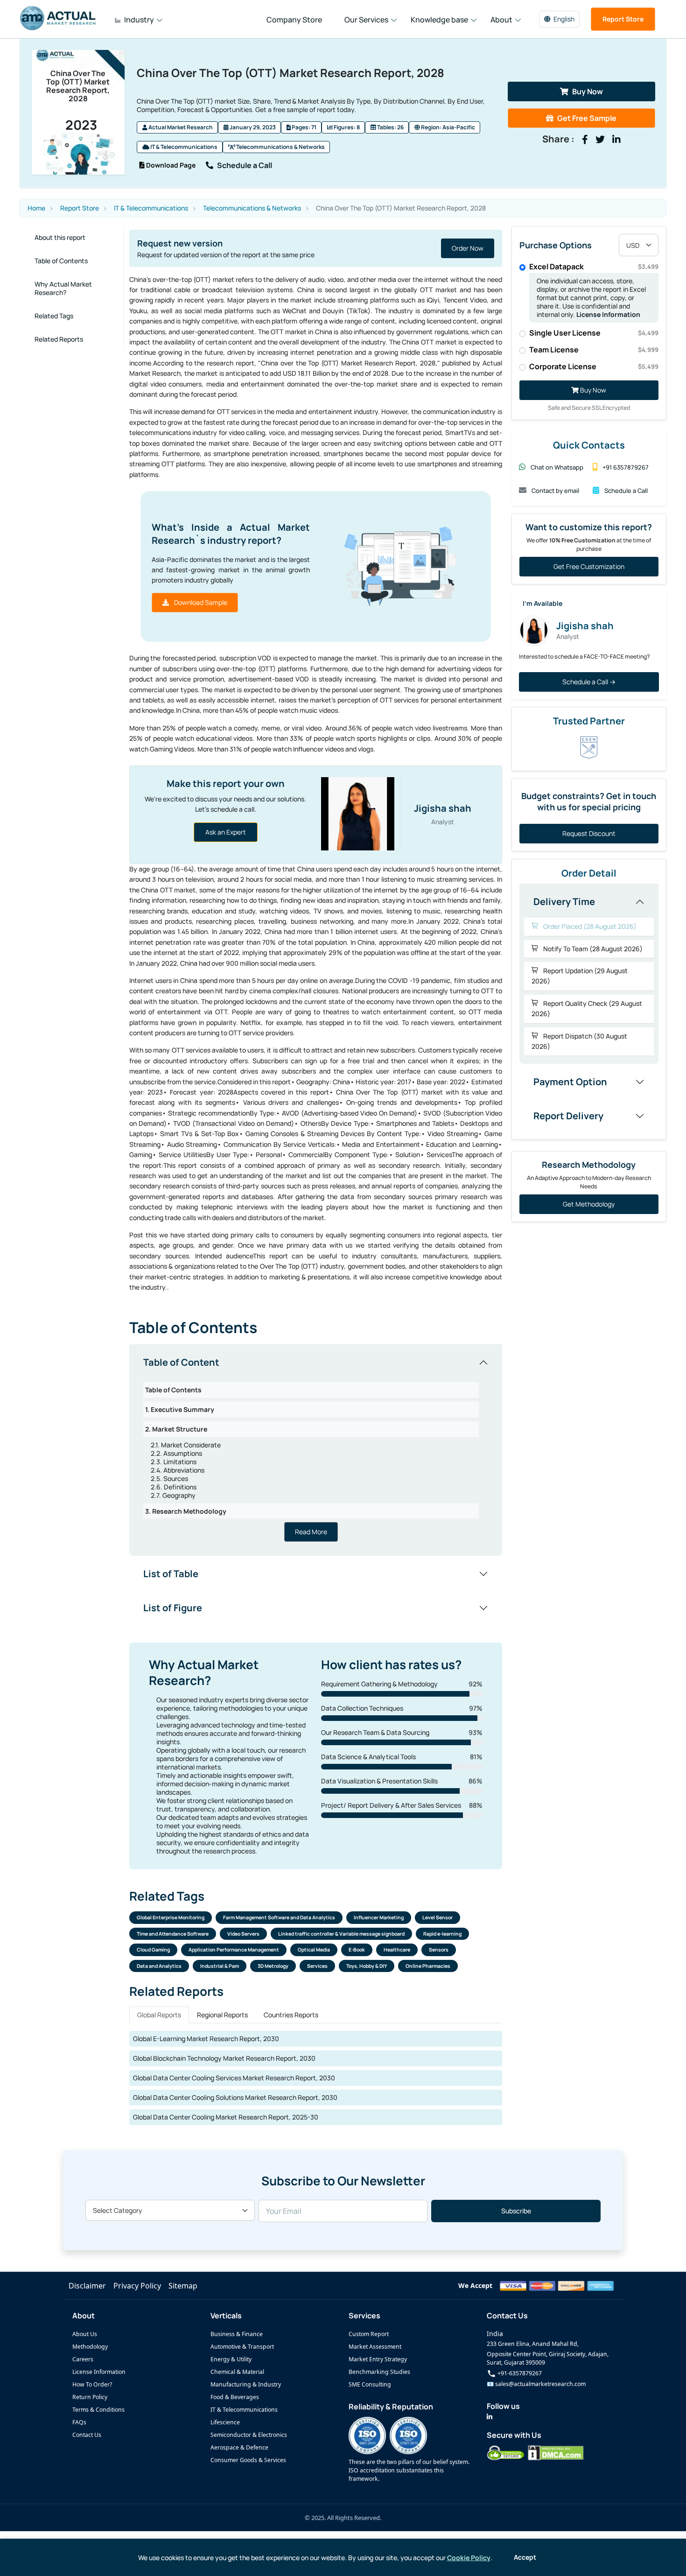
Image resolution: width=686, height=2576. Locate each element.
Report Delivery (568, 1116)
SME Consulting (370, 2384)
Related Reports (59, 339)
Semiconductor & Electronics (249, 2435)
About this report (60, 237)
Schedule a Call (245, 165)
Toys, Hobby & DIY (367, 1966)
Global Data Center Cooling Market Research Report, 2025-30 (226, 2117)
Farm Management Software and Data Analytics (279, 1917)
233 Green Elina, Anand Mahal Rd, (533, 2344)
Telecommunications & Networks (280, 147)
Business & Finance (237, 2334)
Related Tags (54, 316)
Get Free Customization (589, 566)
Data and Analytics (159, 1966)
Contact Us (87, 2435)
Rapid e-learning (442, 1934)
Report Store (623, 19)
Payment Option (570, 1082)
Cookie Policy (469, 2558)
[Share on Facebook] (585, 140)
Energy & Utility (231, 2359)
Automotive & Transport (242, 2347)
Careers (83, 2359)
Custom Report (369, 2334)
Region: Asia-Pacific (448, 127)
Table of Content (181, 1362)
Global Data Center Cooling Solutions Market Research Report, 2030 (235, 2097)
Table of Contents (61, 261)
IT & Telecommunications (183, 147)
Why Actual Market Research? (63, 288)
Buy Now (588, 91)
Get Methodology (589, 1204)
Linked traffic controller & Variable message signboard (341, 1934)
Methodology (90, 2347)
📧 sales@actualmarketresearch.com (536, 2384)
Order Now (350, 248)
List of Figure (173, 1608)
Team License (594, 350)
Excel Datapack (594, 267)
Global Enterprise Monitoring (171, 1917)
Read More (311, 1532)
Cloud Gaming (153, 1950)
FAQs (79, 2422)
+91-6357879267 (519, 2373)
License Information (608, 314)
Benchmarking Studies (379, 2372)
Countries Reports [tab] (291, 2015)
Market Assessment (375, 2347)
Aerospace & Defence (239, 2447)
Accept (525, 2557)
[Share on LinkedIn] (616, 140)
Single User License (594, 333)
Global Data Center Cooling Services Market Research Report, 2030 (234, 2078)
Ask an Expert (226, 832)
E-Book (357, 1950)
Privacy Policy (137, 2286)
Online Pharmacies (428, 1966)
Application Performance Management (234, 1950)
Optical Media (314, 1950)
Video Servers (243, 1934)
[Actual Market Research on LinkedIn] (490, 2417)
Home (36, 208)
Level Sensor (437, 1917)
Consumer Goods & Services (248, 2460)
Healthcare (397, 1950)
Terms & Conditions (98, 2410)
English (564, 19)
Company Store (294, 20)
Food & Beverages (235, 2397)
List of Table (171, 1574)
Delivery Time (564, 902)
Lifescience (225, 2422)
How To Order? (92, 2384)
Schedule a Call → (589, 682)
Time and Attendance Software (173, 1934)
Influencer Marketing (379, 1917)
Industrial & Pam (220, 1966)
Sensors (439, 1950)
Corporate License (594, 366)
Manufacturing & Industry (246, 2384)
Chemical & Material (237, 2372)
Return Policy (90, 2397)
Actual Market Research (180, 127)
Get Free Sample (587, 118)
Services (317, 1966)
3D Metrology (273, 1966)
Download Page (170, 165)
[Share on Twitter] (600, 140)
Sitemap (183, 2286)
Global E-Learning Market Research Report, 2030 (206, 2039)
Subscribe (516, 2211)
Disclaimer (87, 2286)
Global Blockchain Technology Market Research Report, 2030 (224, 2058)
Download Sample (200, 602)
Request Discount (589, 833)
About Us (85, 2334)
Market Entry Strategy (378, 2359)
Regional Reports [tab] (222, 2015)
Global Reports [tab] (159, 2015)
